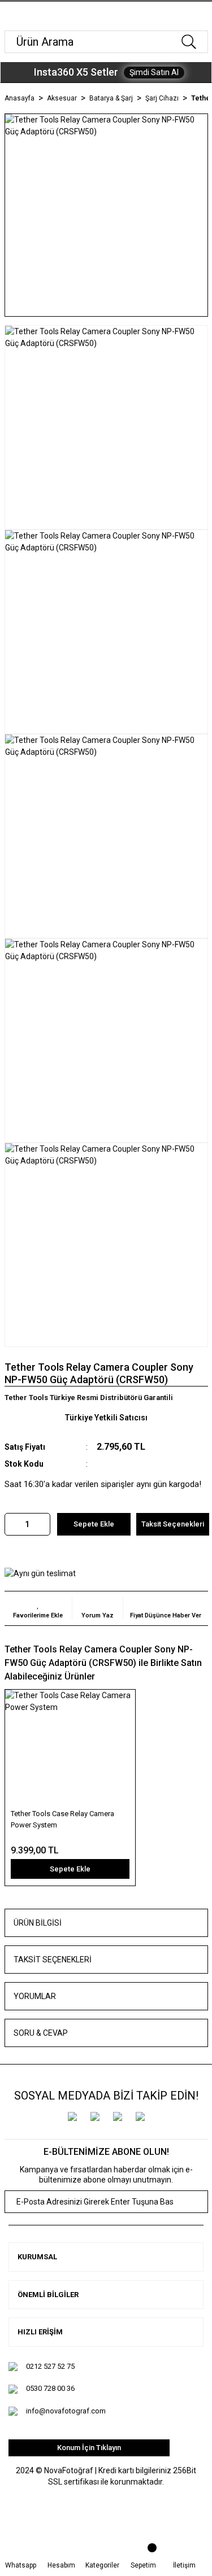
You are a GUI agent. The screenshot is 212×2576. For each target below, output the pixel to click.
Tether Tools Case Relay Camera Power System (62, 1819)
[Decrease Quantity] (14, 1524)
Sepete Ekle (94, 1524)
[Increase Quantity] (41, 1524)
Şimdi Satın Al (154, 72)
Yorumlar (35, 1996)
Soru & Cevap (41, 2033)
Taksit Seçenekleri (53, 1960)
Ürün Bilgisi (38, 1923)
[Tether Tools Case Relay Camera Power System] (70, 1748)
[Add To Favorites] (38, 1608)
